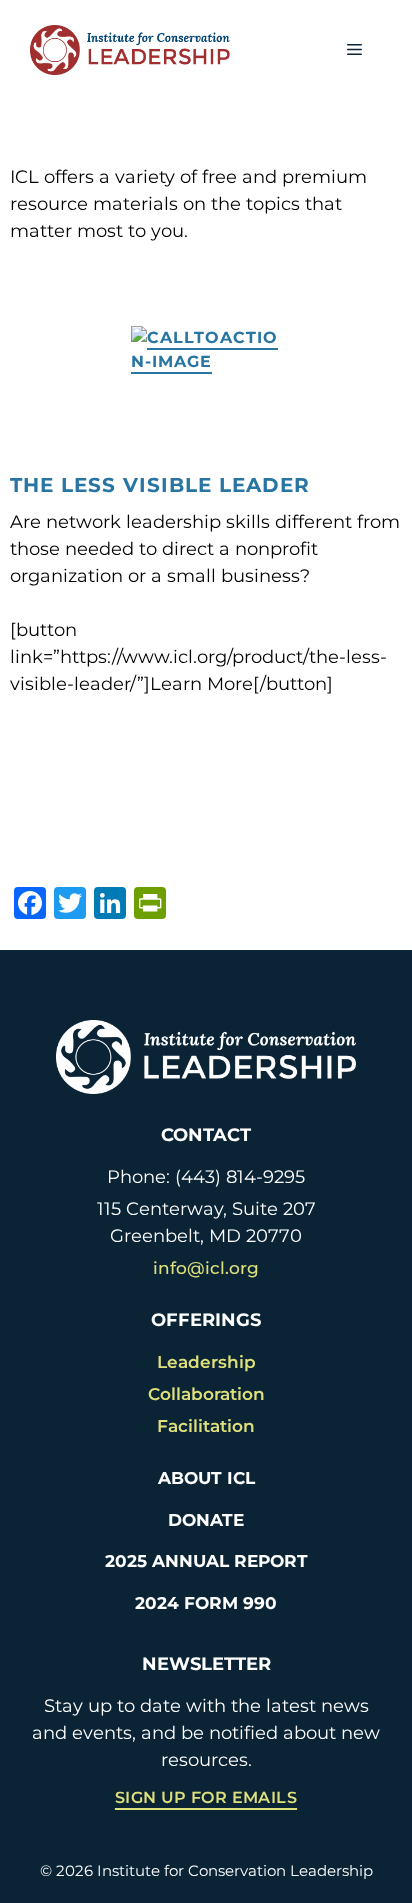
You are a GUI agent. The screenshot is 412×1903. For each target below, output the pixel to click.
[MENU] (354, 50)
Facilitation (206, 1426)
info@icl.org (206, 1268)
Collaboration (206, 1394)
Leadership (206, 1362)
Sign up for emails (206, 1797)
